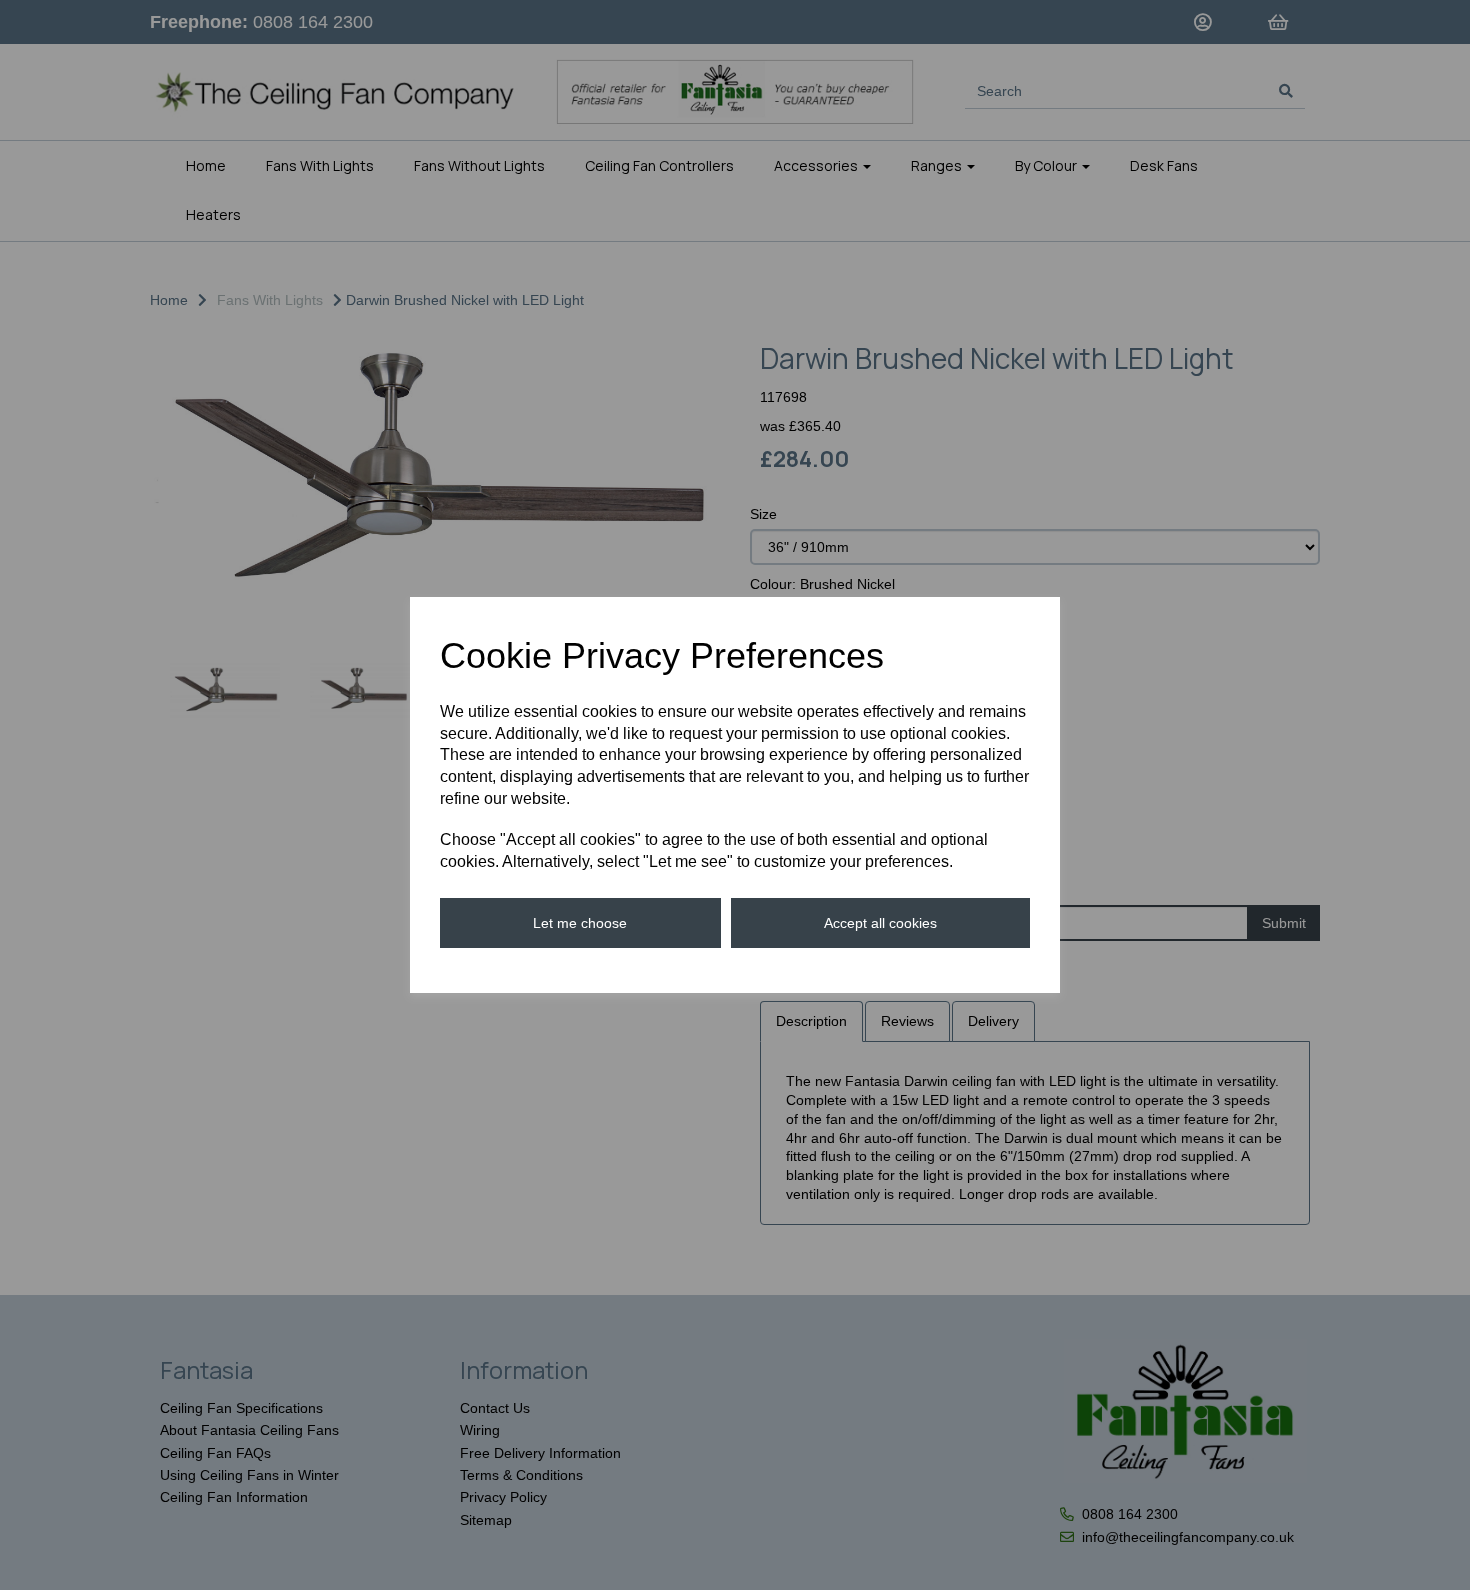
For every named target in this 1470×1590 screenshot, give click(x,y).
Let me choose (580, 923)
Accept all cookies (880, 923)
